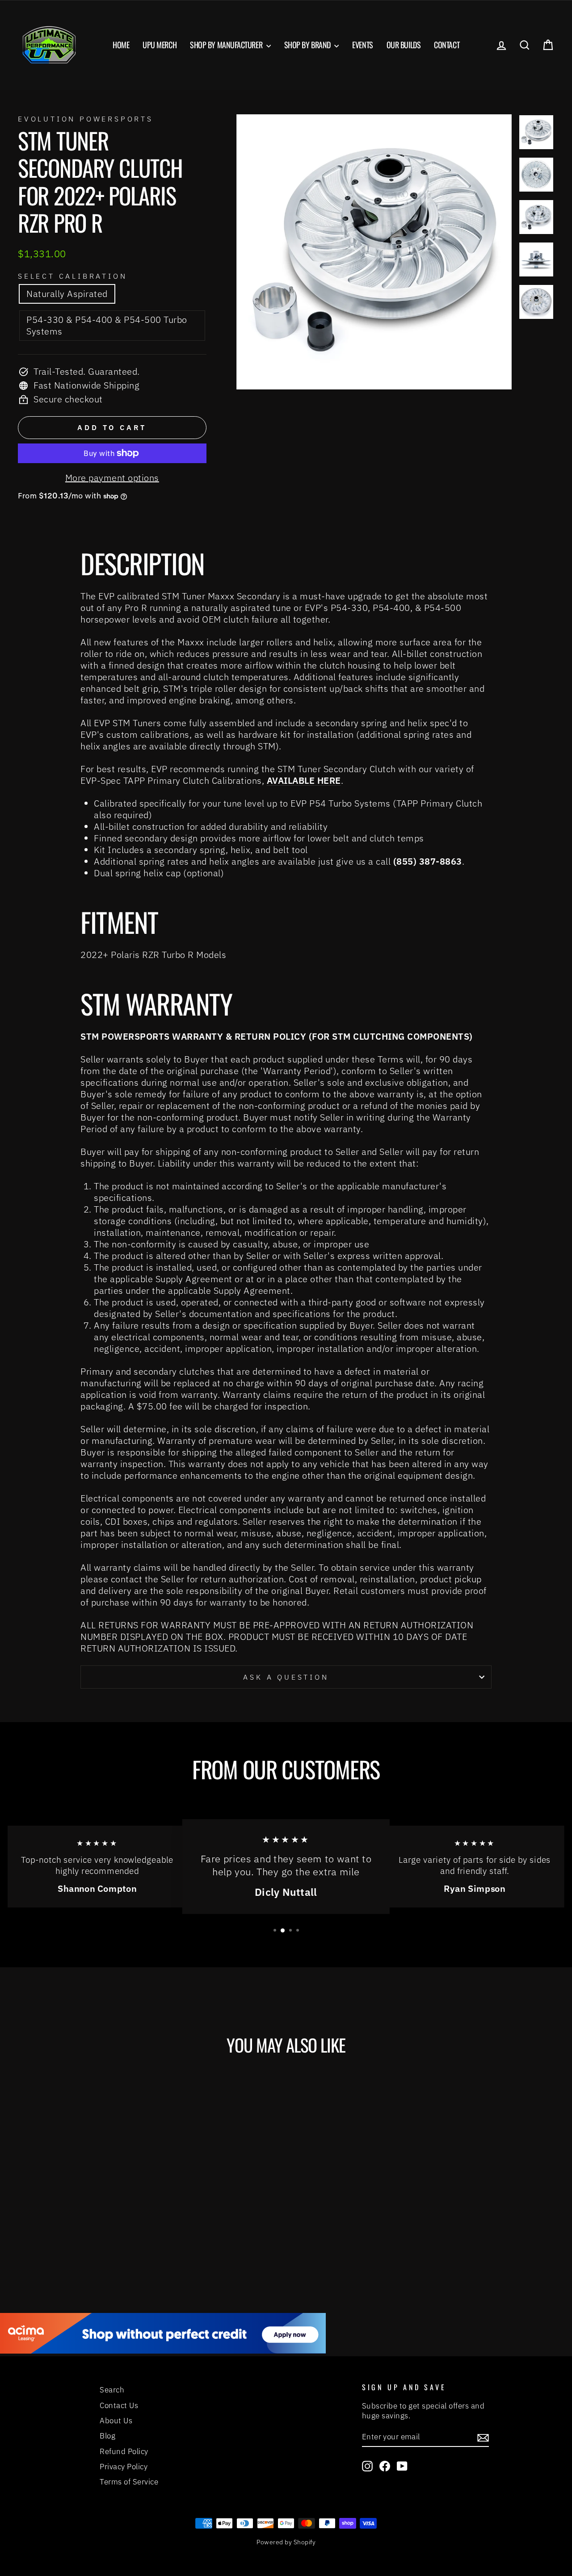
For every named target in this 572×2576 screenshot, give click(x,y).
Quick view (81, 2194)
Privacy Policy (124, 2467)
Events (362, 45)
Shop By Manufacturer (227, 45)
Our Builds (404, 45)
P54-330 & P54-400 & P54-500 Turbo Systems (107, 325)
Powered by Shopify (286, 2542)
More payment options (112, 478)
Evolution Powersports (86, 119)
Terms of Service (129, 2482)
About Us (116, 2421)
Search (112, 2390)
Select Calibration (72, 276)
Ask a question (286, 1677)
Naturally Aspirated (67, 294)
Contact (447, 45)
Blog (107, 2436)
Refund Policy (124, 2451)
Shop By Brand (308, 45)
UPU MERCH (160, 45)
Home (121, 45)
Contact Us (119, 2405)
